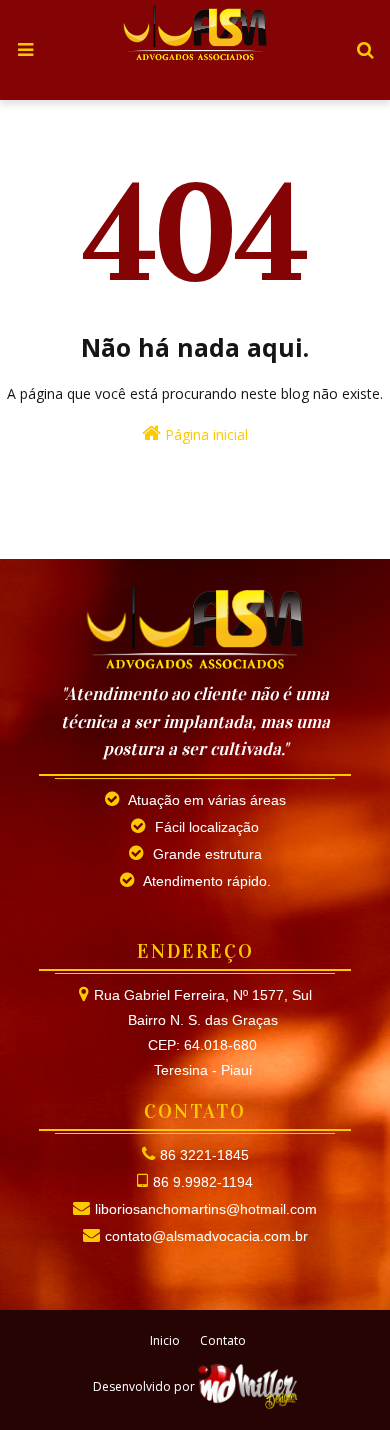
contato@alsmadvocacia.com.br (206, 1236)
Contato (223, 1340)
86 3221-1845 (204, 1155)
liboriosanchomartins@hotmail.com (206, 1209)
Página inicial (204, 434)
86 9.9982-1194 (203, 1182)
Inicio (165, 1340)
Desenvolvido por (145, 1386)
